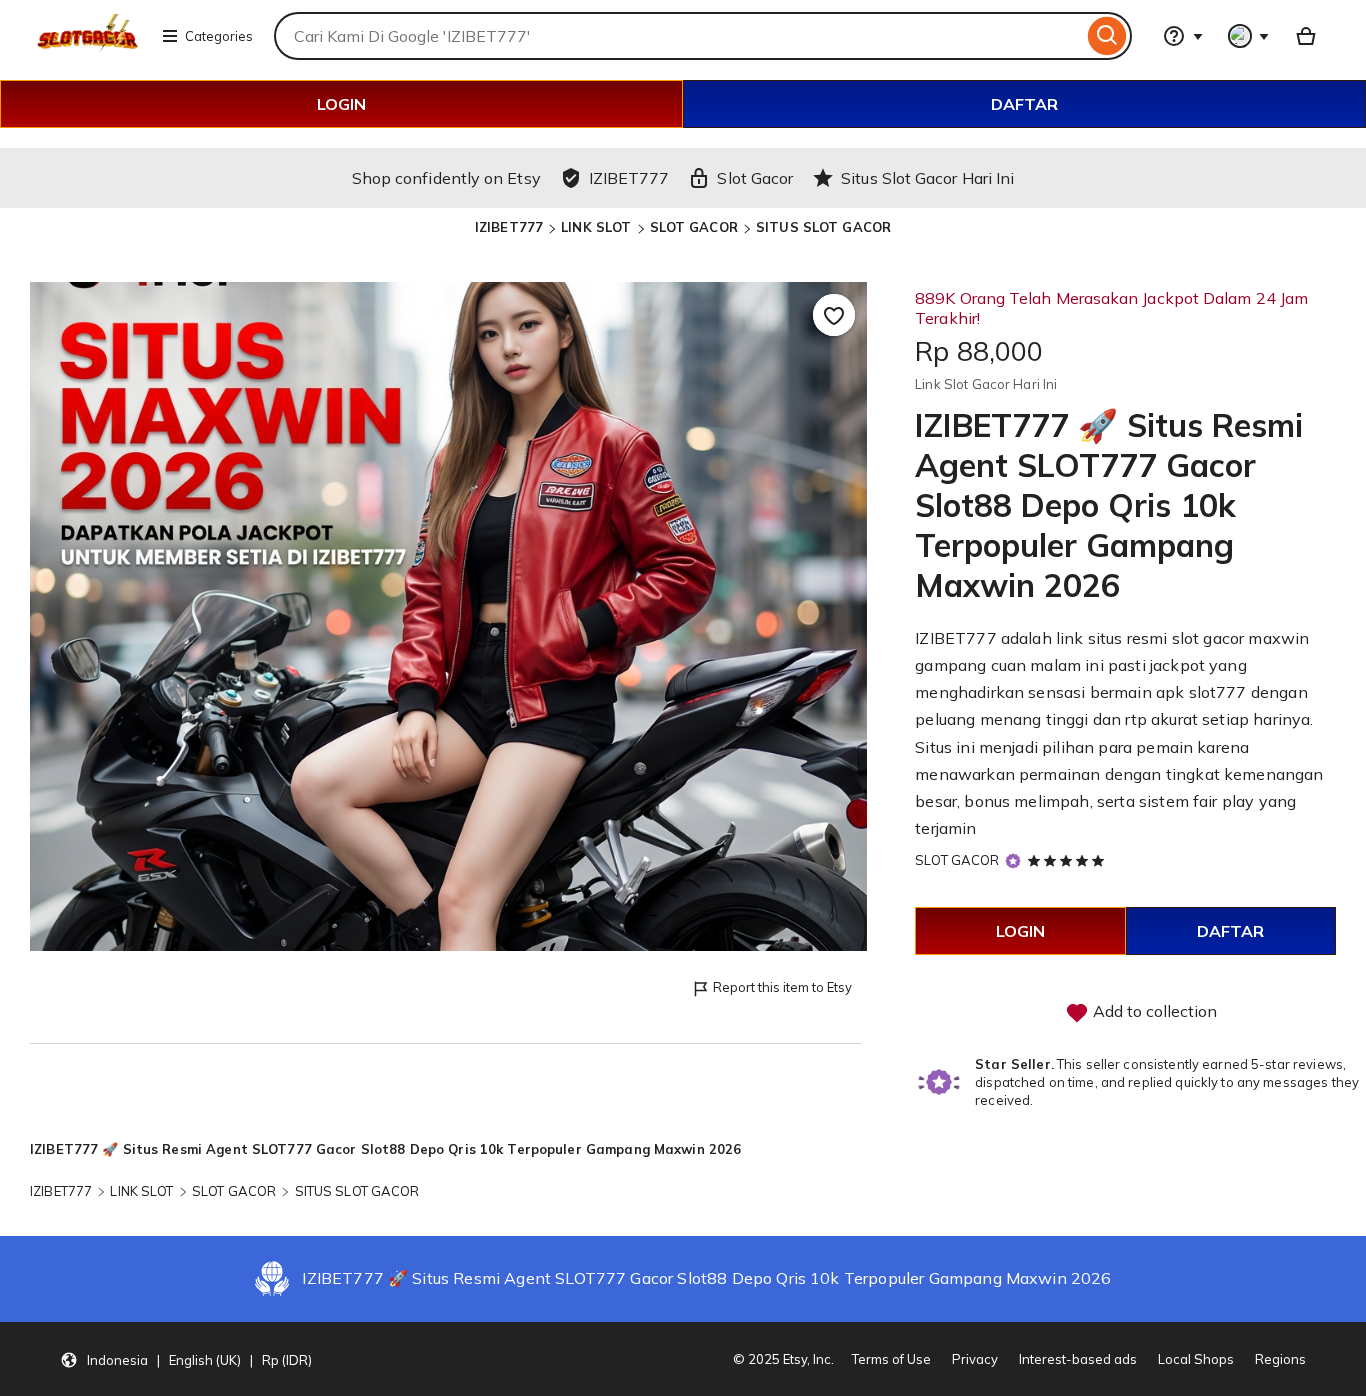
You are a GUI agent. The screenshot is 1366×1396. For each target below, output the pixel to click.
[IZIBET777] (88, 48)
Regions (1280, 1359)
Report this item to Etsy (782, 987)
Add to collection (1153, 1011)
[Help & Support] (1183, 36)
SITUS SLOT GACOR (823, 227)
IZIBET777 (509, 227)
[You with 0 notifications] (1249, 36)
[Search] (1107, 36)
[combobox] (678, 36)
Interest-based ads (1078, 1359)
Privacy (975, 1359)
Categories (219, 36)
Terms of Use (891, 1359)
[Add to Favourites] (834, 315)
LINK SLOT (596, 227)
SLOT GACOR (694, 227)
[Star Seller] (1013, 860)
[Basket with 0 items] (1306, 36)
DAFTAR (1024, 104)
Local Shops (1196, 1359)
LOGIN (341, 104)
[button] (186, 1359)
